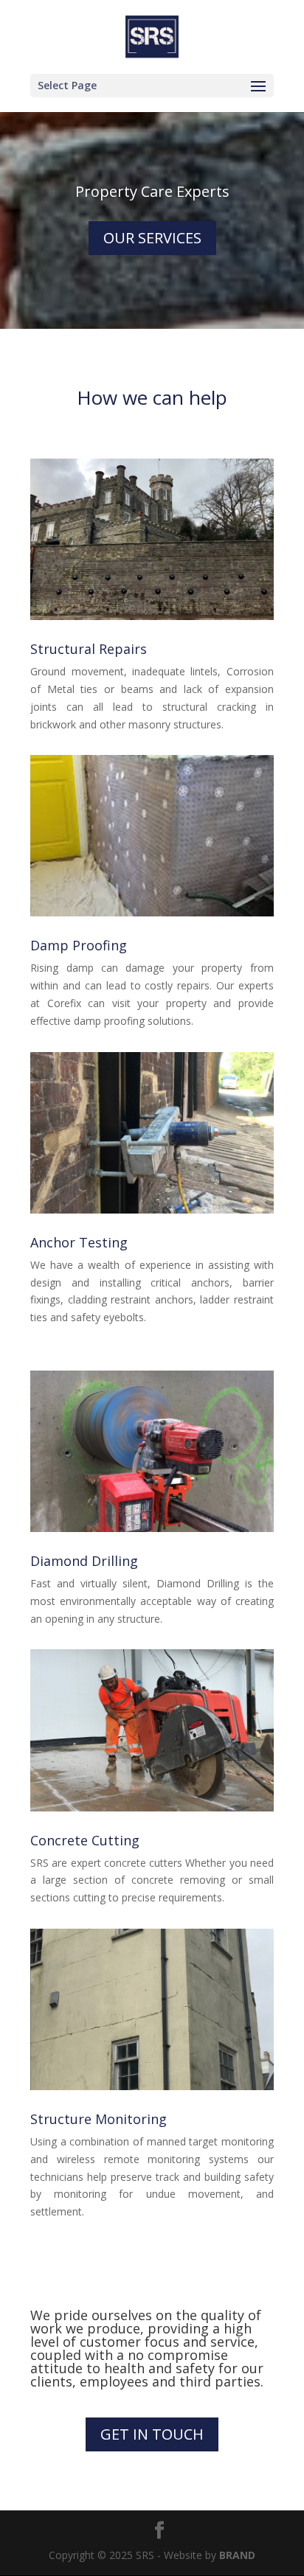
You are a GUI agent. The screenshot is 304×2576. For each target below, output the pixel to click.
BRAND (237, 2555)
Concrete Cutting (85, 1840)
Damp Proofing (79, 945)
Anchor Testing (79, 1242)
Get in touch (152, 2434)
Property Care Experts (152, 191)
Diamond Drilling (84, 1561)
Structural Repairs (89, 649)
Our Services (152, 238)
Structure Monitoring (99, 2119)
